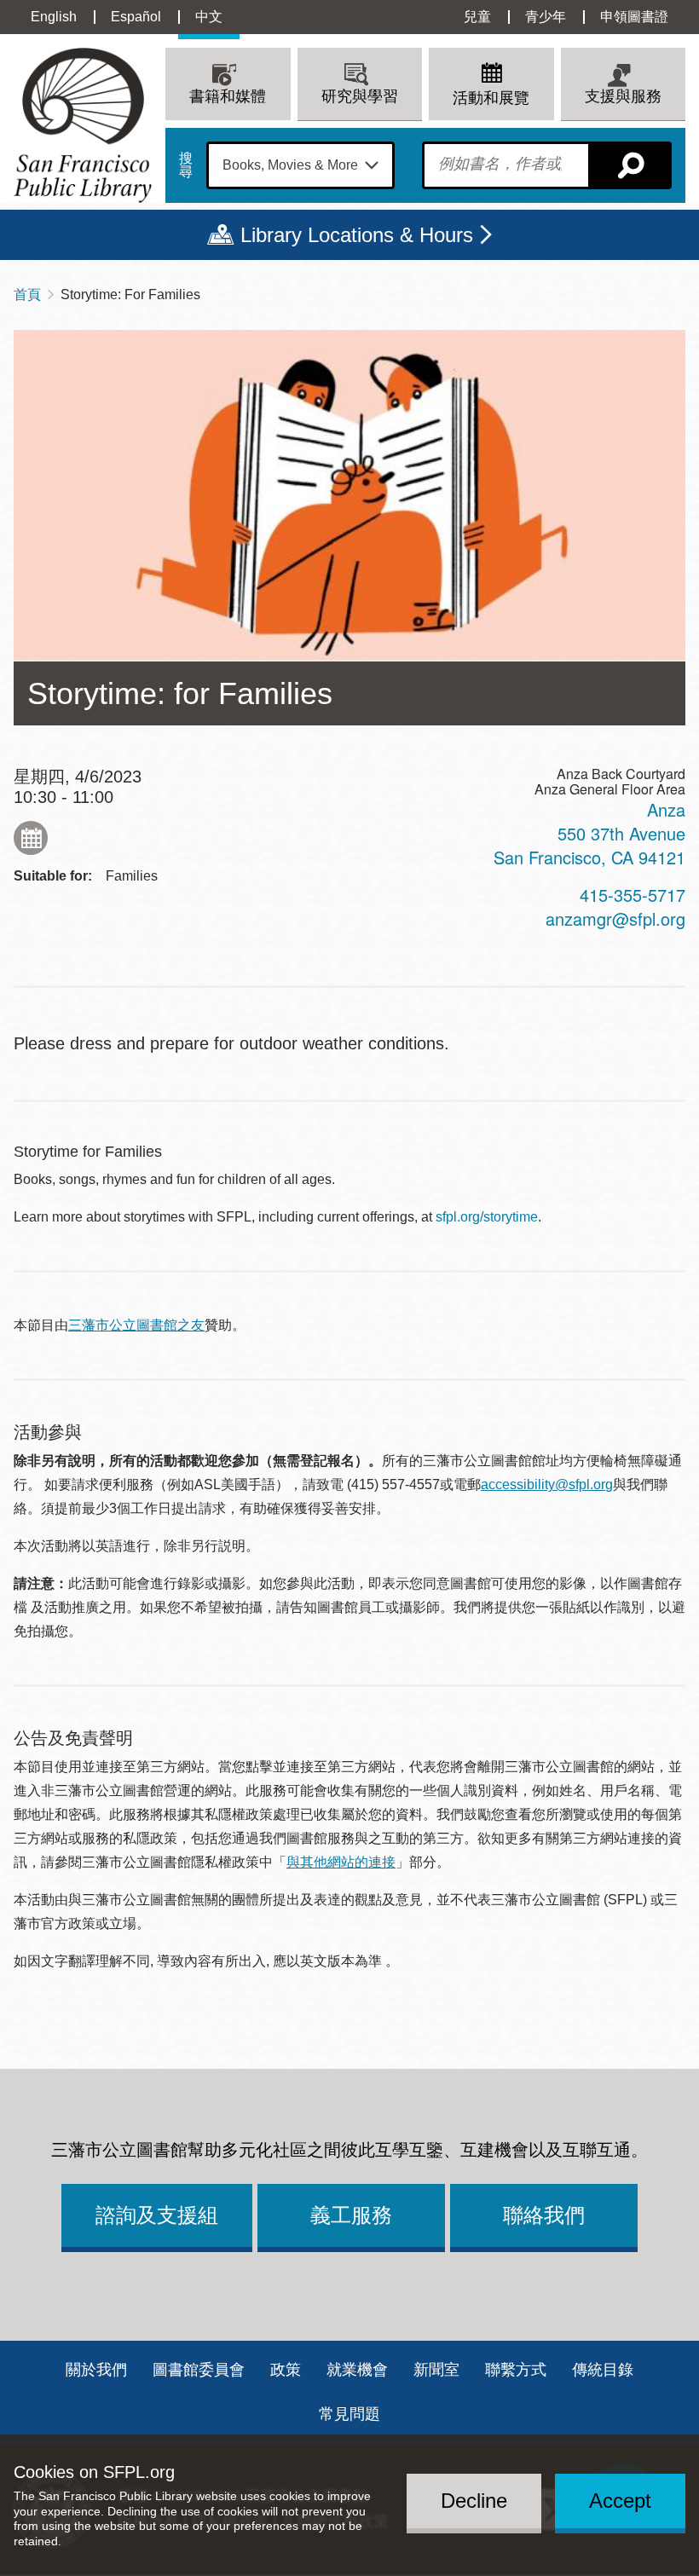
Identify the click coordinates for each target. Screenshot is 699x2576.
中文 (209, 17)
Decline (474, 2501)
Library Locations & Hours (357, 235)
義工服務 (351, 2215)
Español (136, 17)
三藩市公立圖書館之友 (136, 1325)
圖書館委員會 (199, 2370)
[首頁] (83, 125)
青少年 (546, 17)
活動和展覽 (491, 98)
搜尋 (186, 165)
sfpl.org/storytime (487, 1217)
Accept (620, 2501)
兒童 (477, 17)
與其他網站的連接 (341, 1862)
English (54, 17)
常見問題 (349, 2414)
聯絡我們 (544, 2215)
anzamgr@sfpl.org (615, 918)
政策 (286, 2370)
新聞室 (436, 2370)
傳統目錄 (603, 2370)
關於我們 (96, 2370)
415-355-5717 (633, 895)
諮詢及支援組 (157, 2215)
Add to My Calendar (31, 838)
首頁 (27, 295)
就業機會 (357, 2370)
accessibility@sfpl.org (547, 1484)
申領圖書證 (634, 17)
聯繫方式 (516, 2370)
